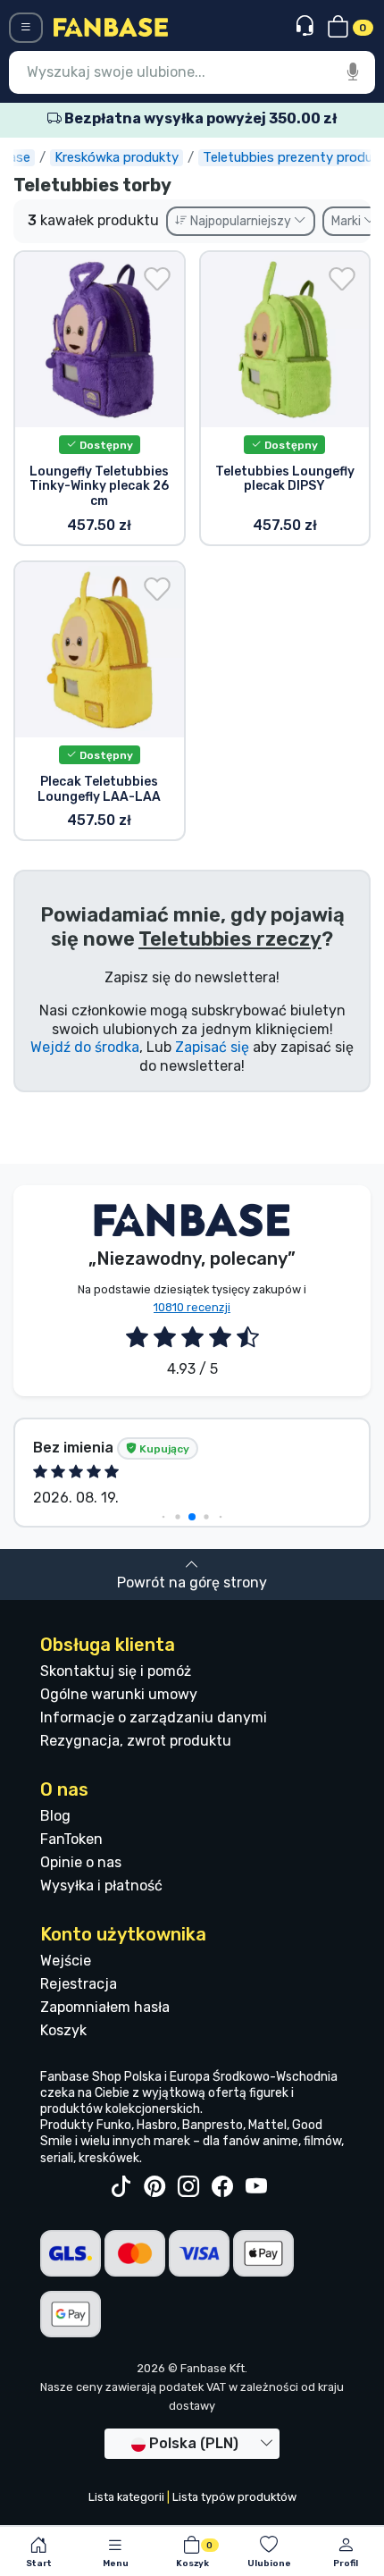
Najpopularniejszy (241, 221)
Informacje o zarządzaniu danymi (154, 1717)
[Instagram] (188, 2187)
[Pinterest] (154, 2187)
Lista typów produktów (234, 2497)
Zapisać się (212, 1047)
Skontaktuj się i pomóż (116, 1671)
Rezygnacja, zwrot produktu (136, 1741)
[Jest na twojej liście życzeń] (157, 279)
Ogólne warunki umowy (119, 1694)
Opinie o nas (81, 1862)
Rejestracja (79, 1984)
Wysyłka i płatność (101, 1886)
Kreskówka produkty (117, 157)
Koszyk (63, 2030)
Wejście (66, 1961)
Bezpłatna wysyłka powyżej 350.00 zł (199, 118)
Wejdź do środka (85, 1047)
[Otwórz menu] (26, 28)
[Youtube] (256, 2187)
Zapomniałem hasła (105, 2007)
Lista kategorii (126, 2497)
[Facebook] (222, 2187)
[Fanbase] (111, 26)
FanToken (71, 1839)
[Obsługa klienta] (307, 26)
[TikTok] (121, 2187)
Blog (55, 1816)
